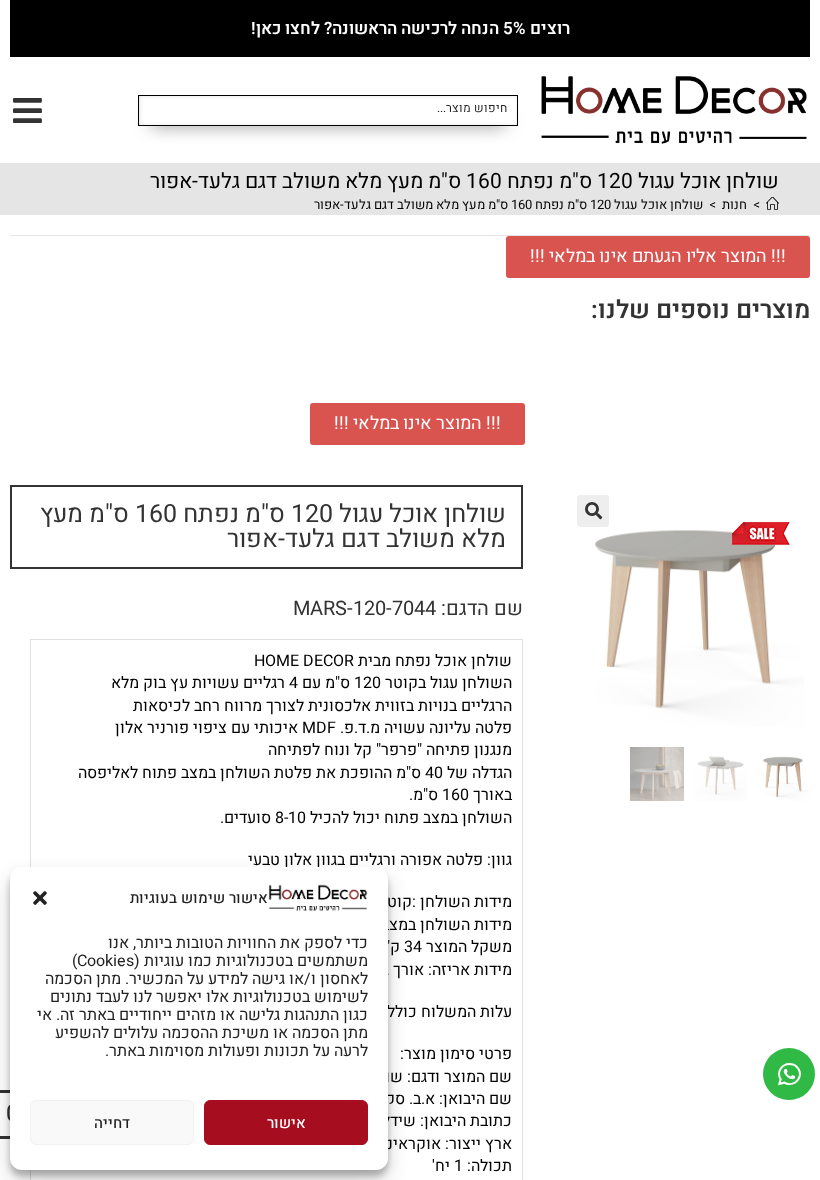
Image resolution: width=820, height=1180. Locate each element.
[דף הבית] (772, 204)
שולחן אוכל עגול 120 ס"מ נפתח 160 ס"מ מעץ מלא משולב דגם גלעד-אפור (508, 204)
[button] (40, 898)
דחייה (112, 1123)
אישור (286, 1123)
